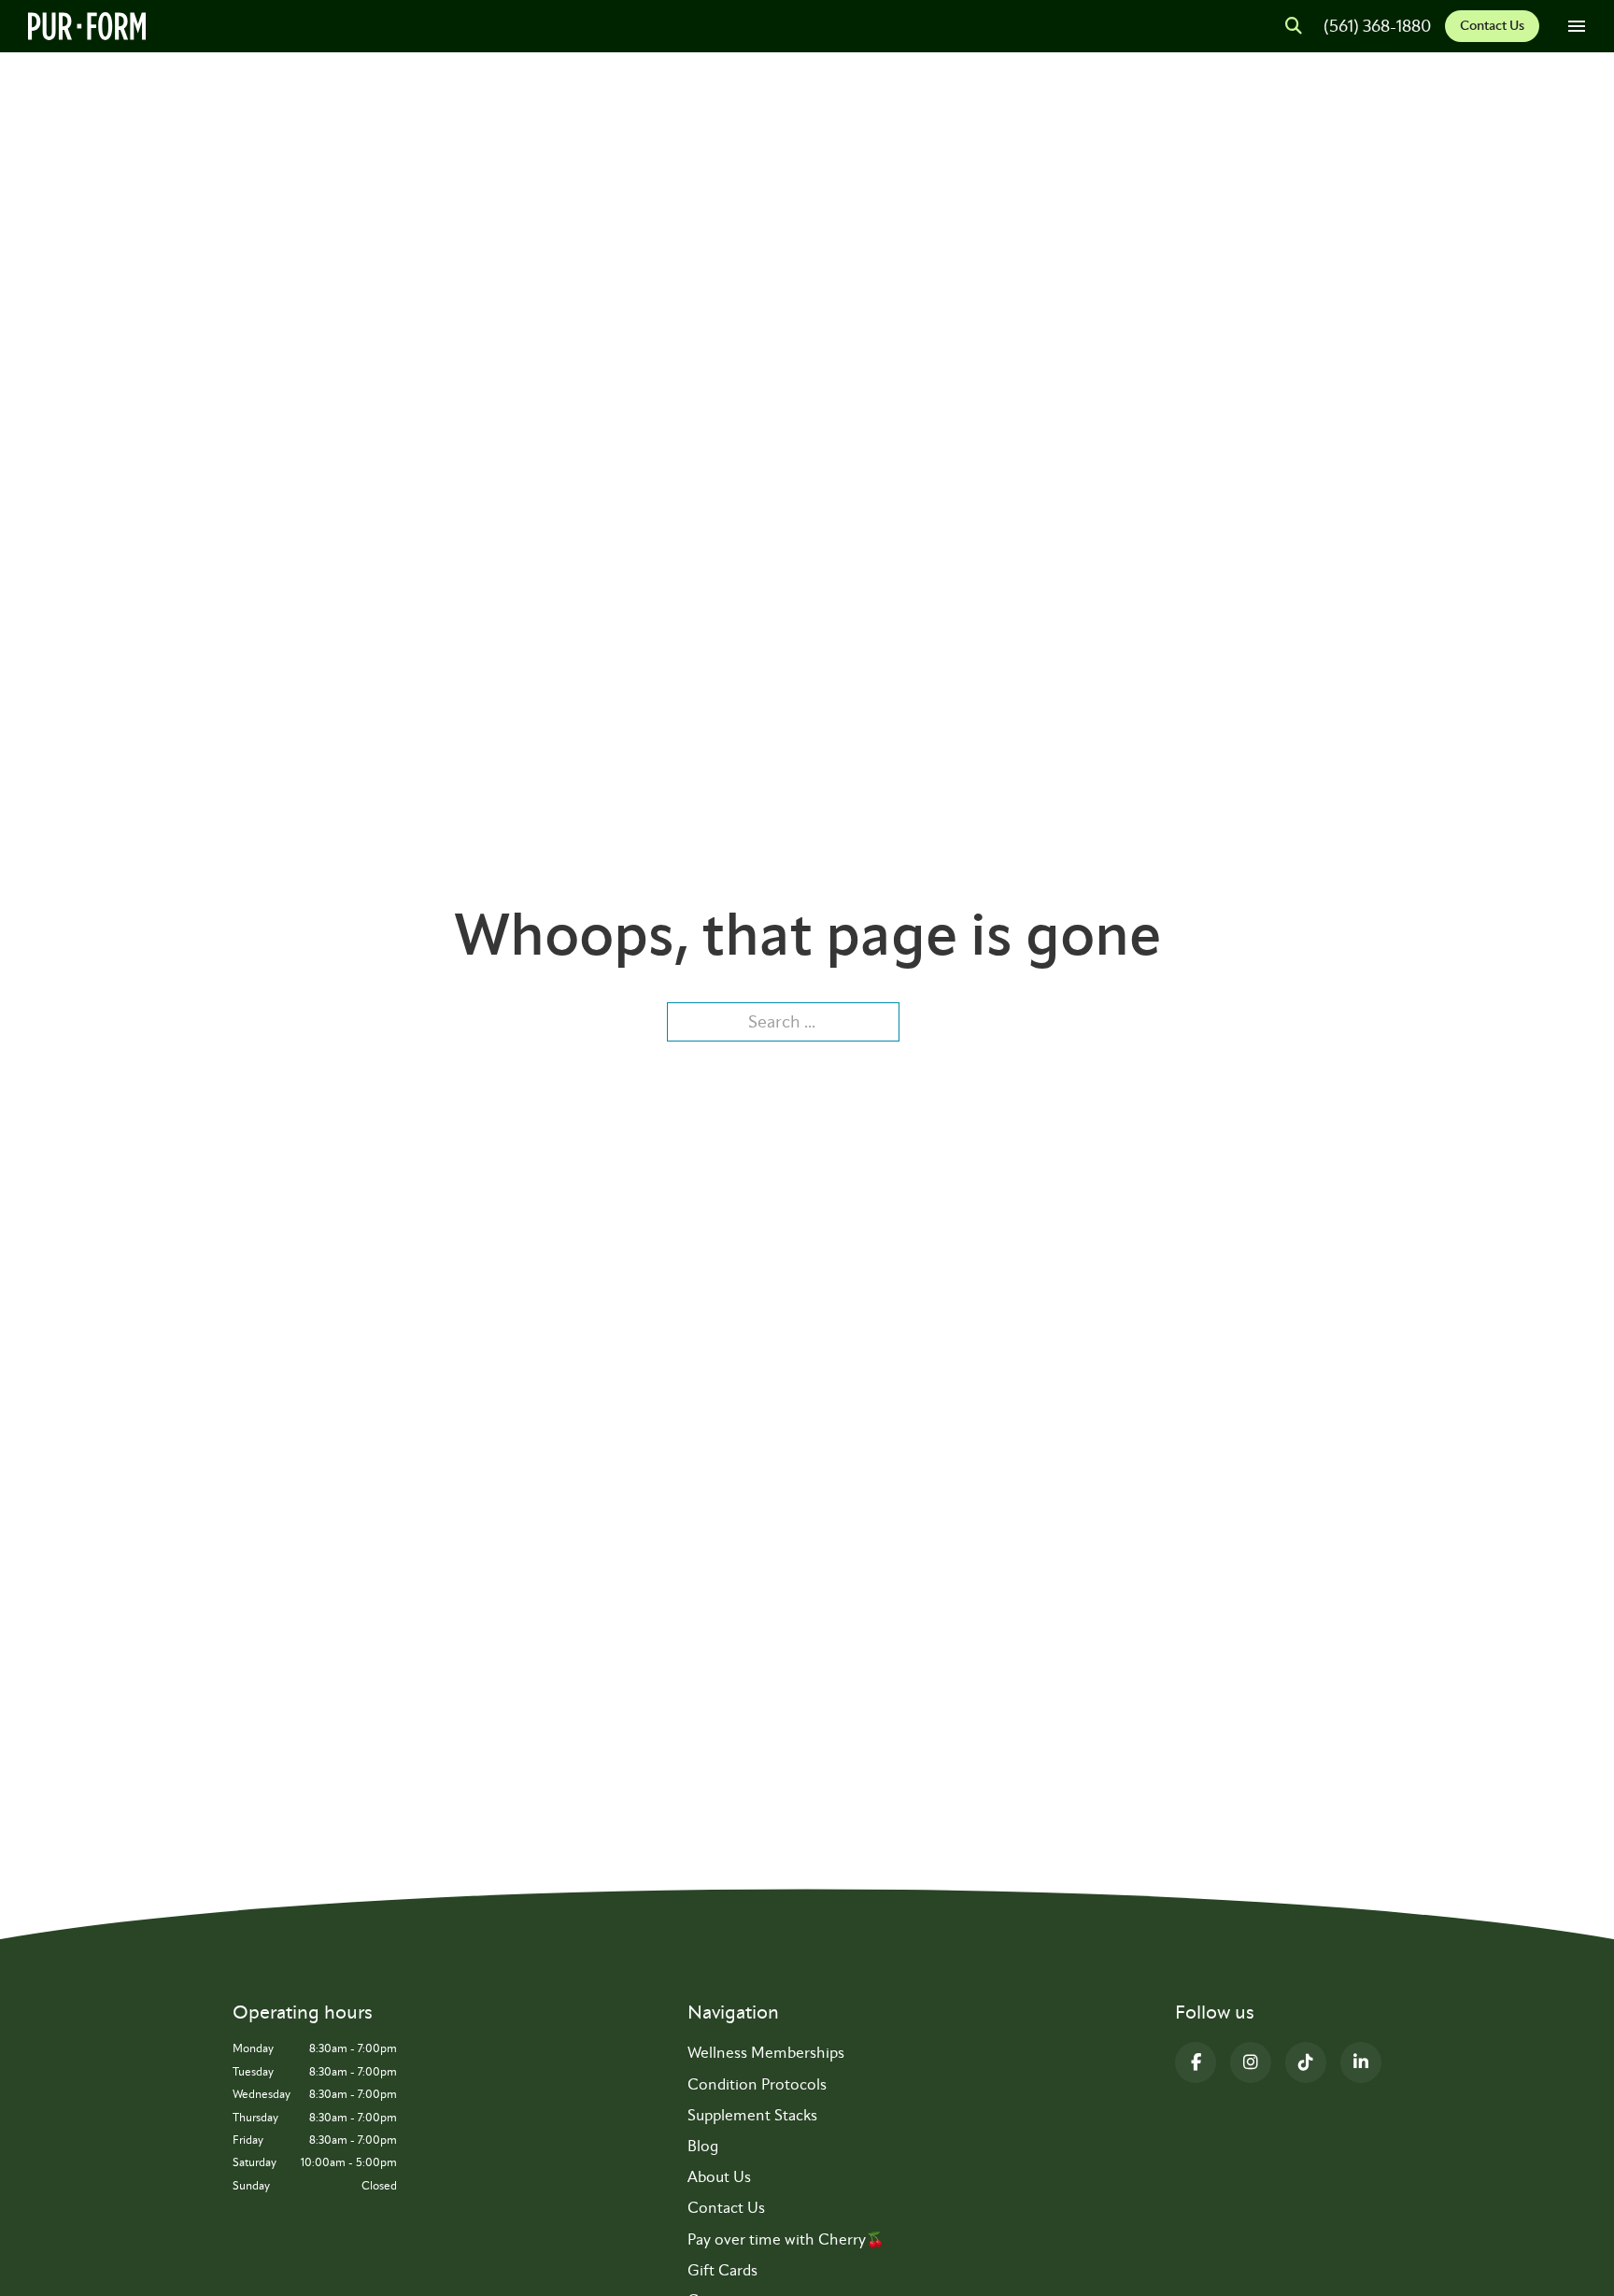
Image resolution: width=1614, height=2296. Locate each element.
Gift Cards (722, 2270)
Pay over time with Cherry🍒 (786, 2239)
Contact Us (1492, 26)
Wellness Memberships (766, 2053)
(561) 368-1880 (1377, 26)
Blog (703, 2146)
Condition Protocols (757, 2084)
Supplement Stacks (752, 2115)
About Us (719, 2177)
